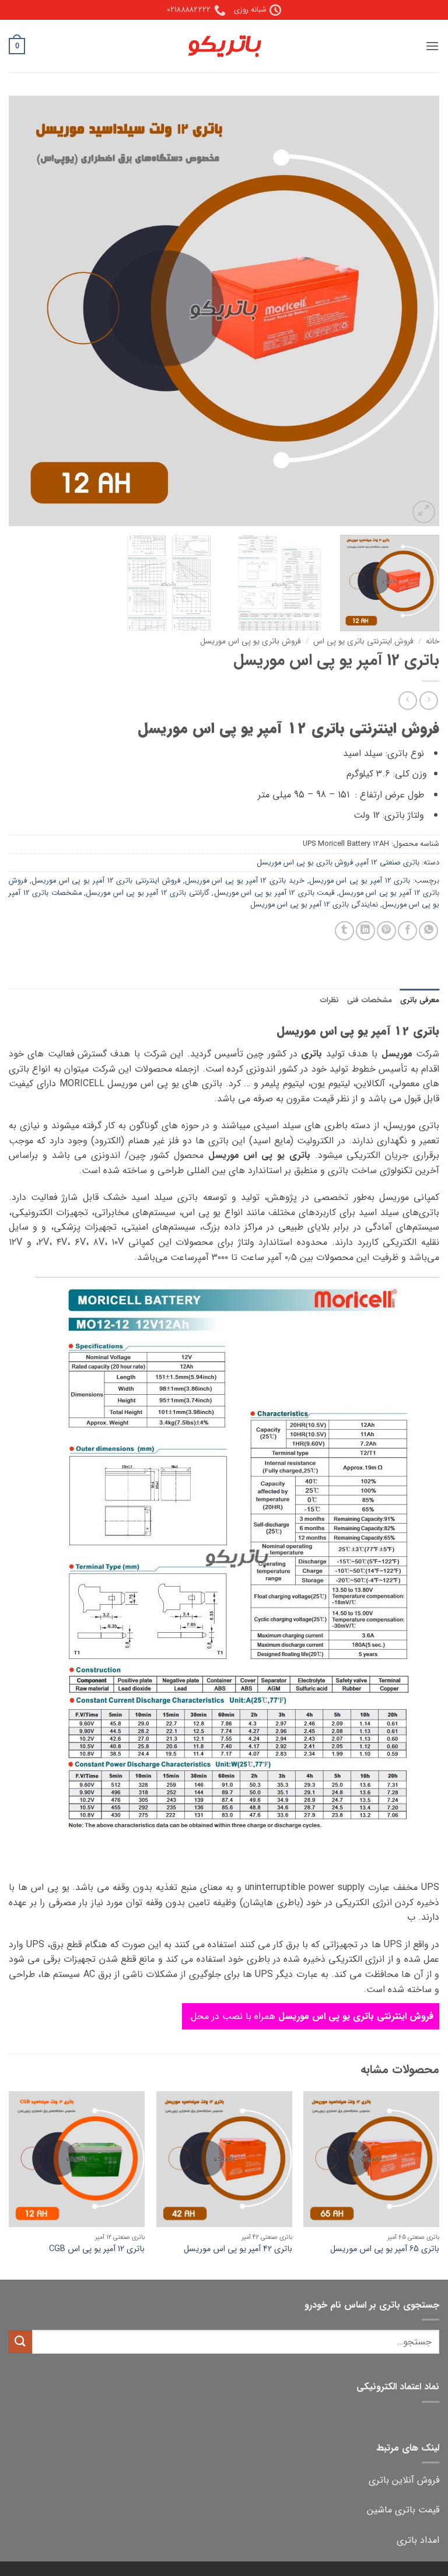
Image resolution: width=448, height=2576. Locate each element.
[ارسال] (20, 2342)
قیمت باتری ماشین (403, 2510)
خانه (433, 641)
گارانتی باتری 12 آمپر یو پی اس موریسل (148, 893)
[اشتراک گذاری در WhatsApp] (428, 931)
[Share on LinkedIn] (365, 931)
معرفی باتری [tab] (420, 1000)
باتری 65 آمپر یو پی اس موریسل (385, 2250)
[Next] (24, 311)
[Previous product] (407, 700)
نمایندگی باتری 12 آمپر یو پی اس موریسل (314, 905)
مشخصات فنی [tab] (369, 1000)
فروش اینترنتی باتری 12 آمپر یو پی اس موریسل (106, 881)
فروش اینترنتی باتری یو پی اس (363, 641)
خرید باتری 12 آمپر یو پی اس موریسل (245, 881)
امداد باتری (418, 2540)
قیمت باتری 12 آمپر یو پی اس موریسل (274, 893)
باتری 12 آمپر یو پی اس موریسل (360, 881)
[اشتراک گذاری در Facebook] (407, 931)
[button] (432, 46)
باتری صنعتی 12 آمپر (388, 863)
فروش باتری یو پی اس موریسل (251, 641)
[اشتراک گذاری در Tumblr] (344, 931)
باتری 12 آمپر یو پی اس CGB (97, 2250)
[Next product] (428, 700)
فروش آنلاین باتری (404, 2480)
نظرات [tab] (330, 1000)
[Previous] (416, 311)
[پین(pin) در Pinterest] (386, 931)
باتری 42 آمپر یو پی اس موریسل (238, 2250)
